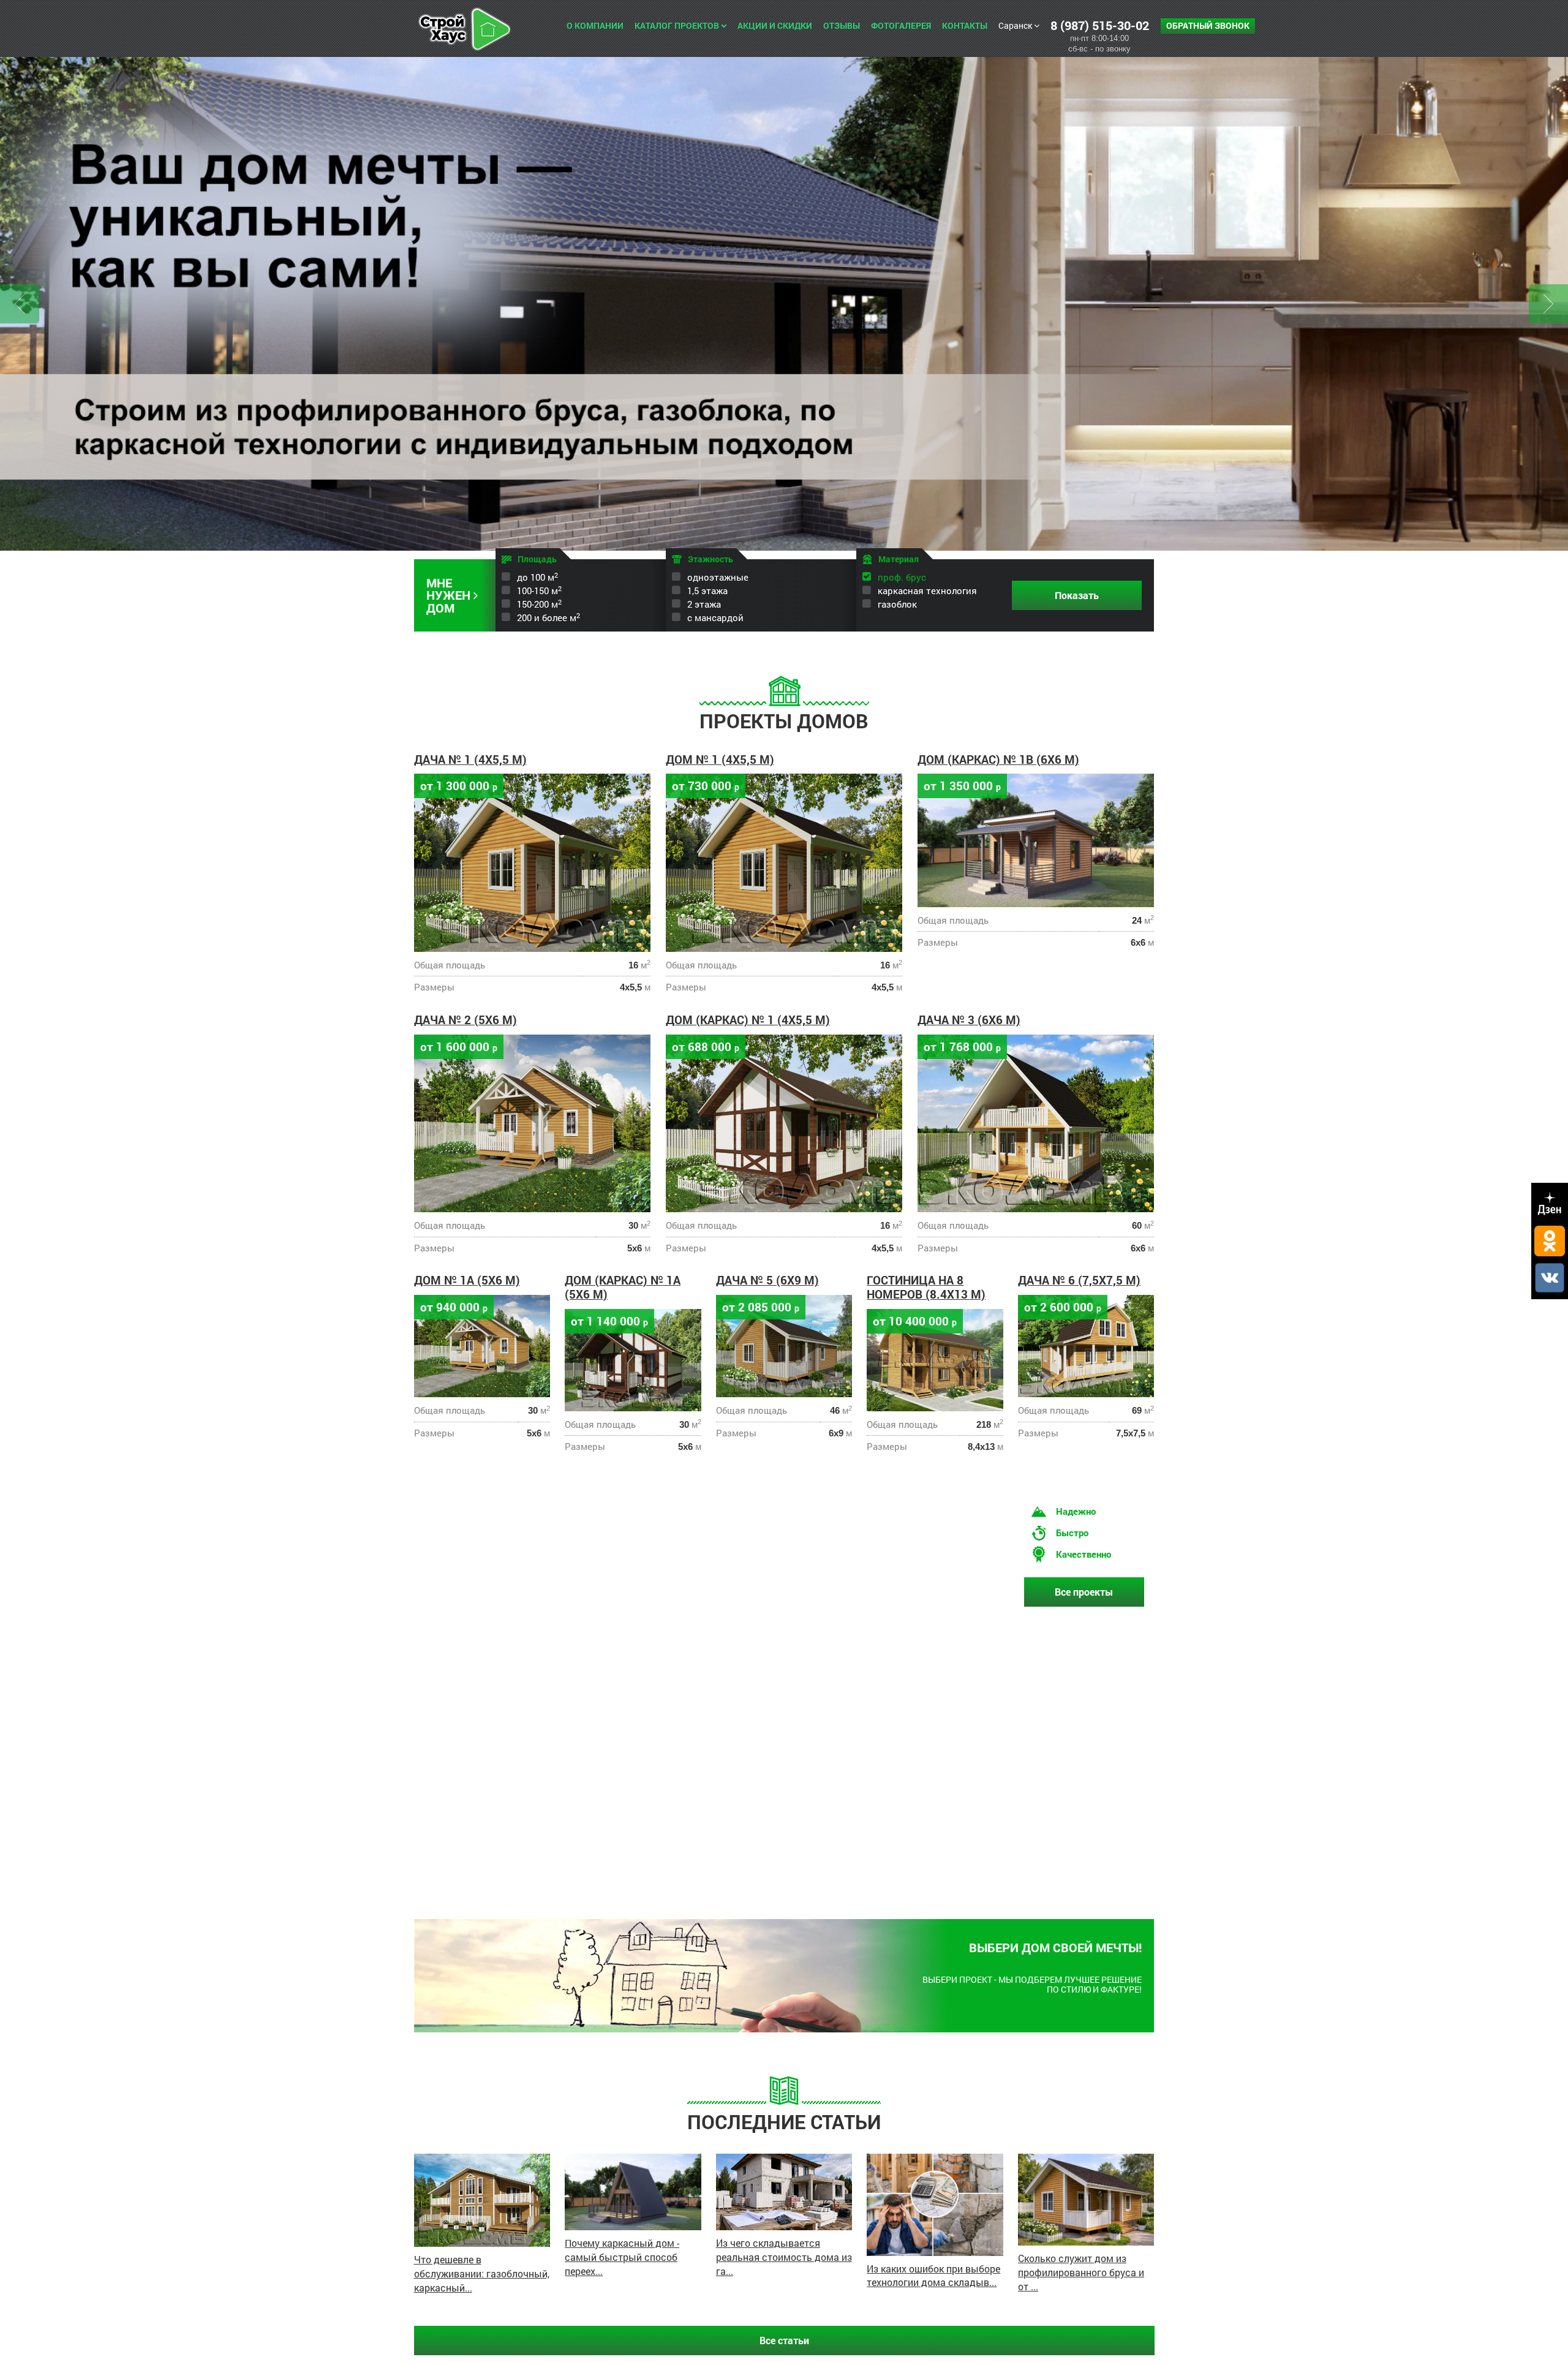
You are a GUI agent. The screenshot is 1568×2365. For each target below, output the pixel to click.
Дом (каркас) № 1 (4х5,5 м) (748, 1020)
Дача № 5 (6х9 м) (767, 1280)
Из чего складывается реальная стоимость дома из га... (784, 2257)
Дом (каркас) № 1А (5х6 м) (623, 1287)
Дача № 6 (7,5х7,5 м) (1079, 1280)
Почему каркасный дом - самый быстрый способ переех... (622, 2257)
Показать (1077, 595)
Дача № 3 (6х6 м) (969, 1020)
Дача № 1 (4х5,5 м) (470, 759)
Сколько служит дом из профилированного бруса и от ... (1081, 2272)
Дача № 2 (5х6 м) (466, 1020)
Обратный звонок (1208, 25)
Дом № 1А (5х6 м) (467, 1280)
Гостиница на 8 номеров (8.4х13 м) (926, 1287)
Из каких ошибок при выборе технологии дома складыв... (933, 2276)
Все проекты (1084, 1592)
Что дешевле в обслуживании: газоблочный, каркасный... (482, 2273)
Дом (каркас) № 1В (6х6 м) (998, 759)
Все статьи (784, 2340)
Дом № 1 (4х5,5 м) (720, 759)
